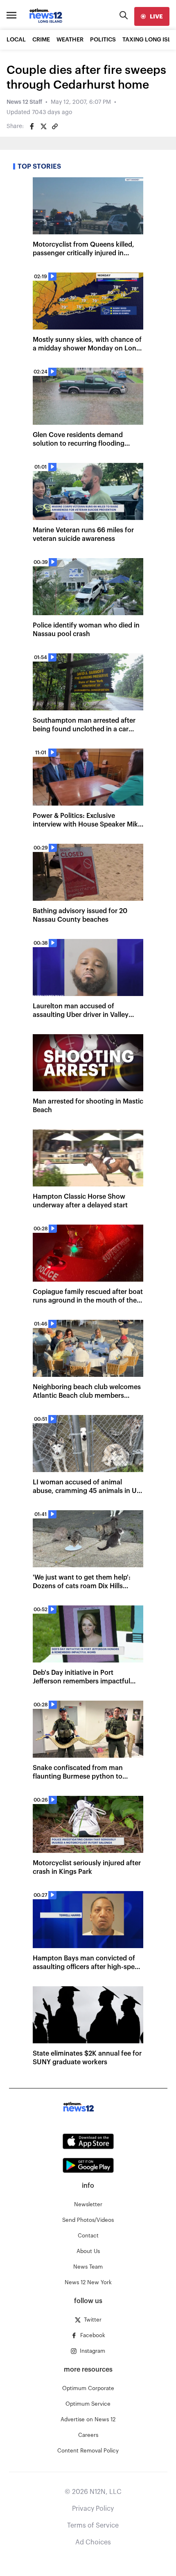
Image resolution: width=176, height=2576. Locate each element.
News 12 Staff (24, 102)
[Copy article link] (55, 126)
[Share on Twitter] (43, 126)
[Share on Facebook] (32, 126)
